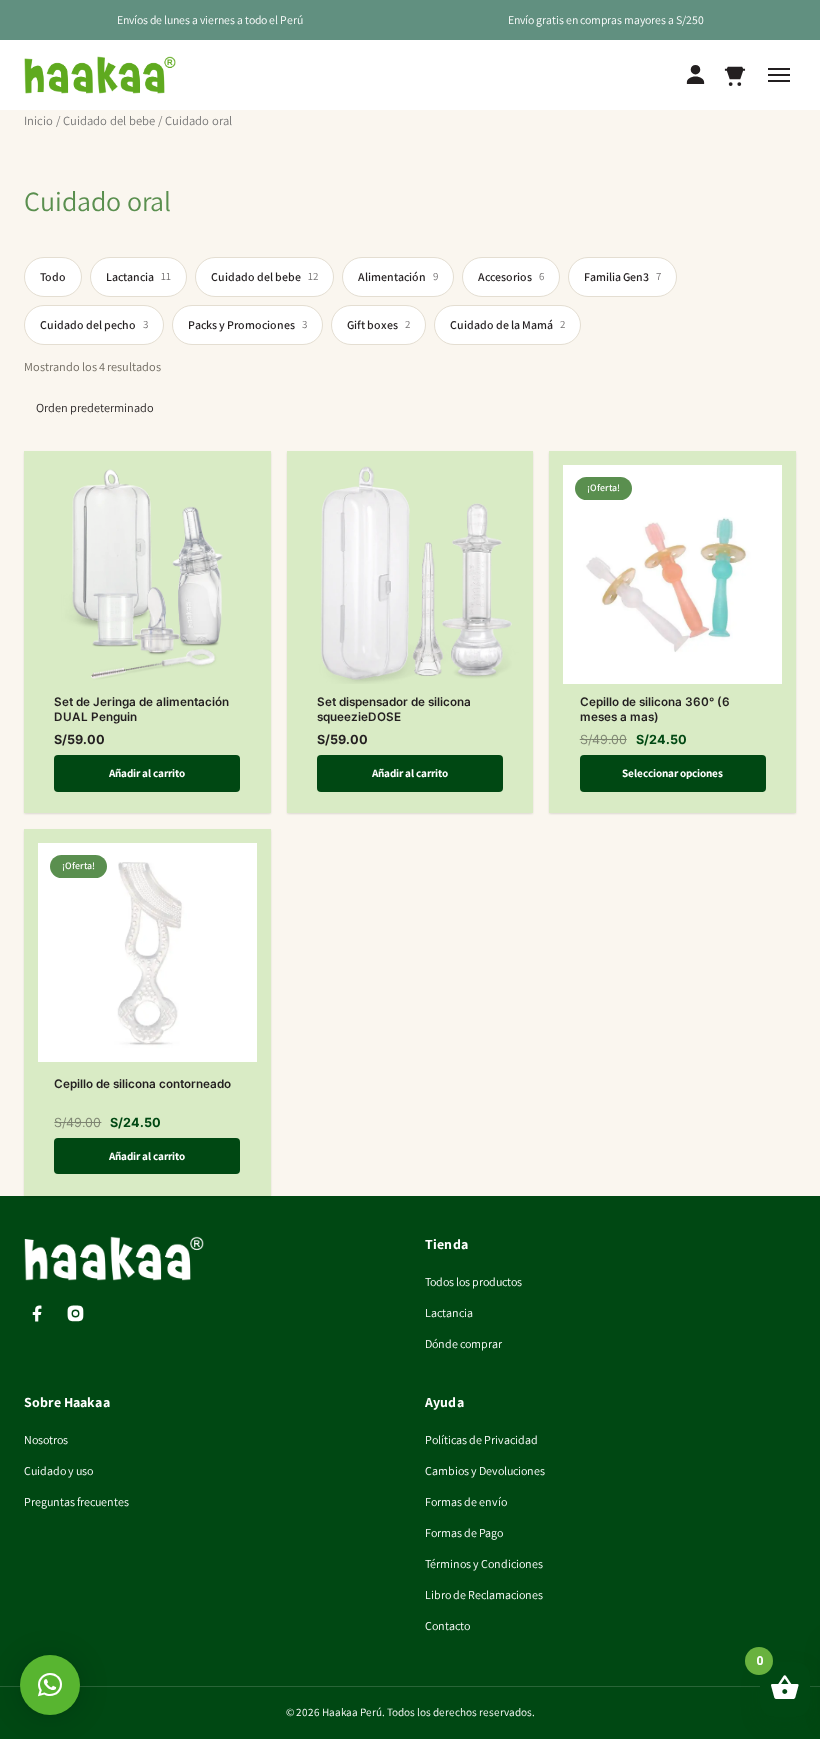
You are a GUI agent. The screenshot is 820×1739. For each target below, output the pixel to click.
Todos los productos (473, 1281)
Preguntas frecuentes (76, 1501)
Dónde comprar (463, 1343)
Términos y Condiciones (484, 1563)
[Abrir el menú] (779, 75)
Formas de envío (466, 1501)
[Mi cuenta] (695, 74)
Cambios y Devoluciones (485, 1470)
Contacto (447, 1625)
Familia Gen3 (622, 276)
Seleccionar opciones (672, 773)
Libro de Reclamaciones (484, 1594)
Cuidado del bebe (109, 120)
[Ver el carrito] (734, 74)
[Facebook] (37, 1314)
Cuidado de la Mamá (507, 324)
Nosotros (46, 1439)
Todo (53, 276)
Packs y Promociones (247, 324)
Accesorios (511, 276)
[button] (50, 1685)
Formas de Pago (464, 1532)
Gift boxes (378, 324)
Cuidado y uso (58, 1470)
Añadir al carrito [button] (147, 773)
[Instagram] (75, 1314)
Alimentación (398, 276)
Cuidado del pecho (94, 324)
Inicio (38, 120)
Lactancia (138, 276)
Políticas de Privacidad (481, 1439)
